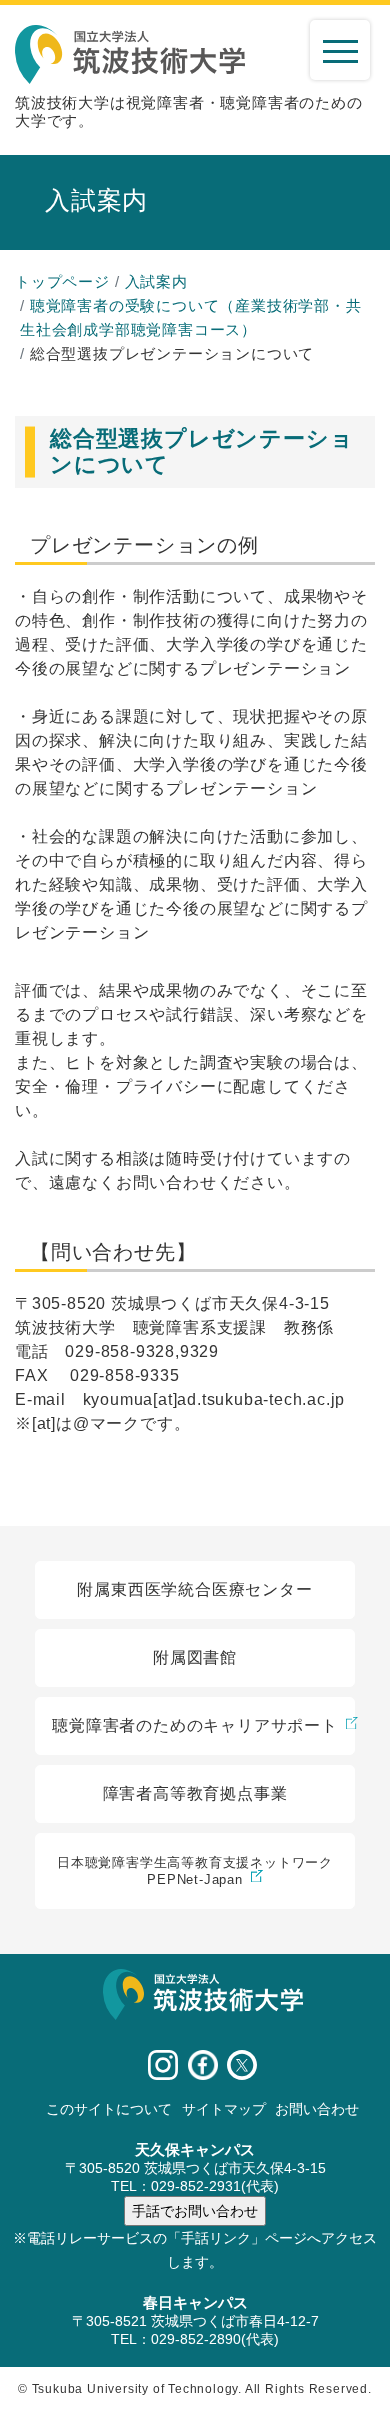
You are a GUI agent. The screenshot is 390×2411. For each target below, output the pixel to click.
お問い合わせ (317, 2109)
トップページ (62, 281)
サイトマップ (224, 2109)
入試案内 (156, 281)
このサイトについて (109, 2109)
